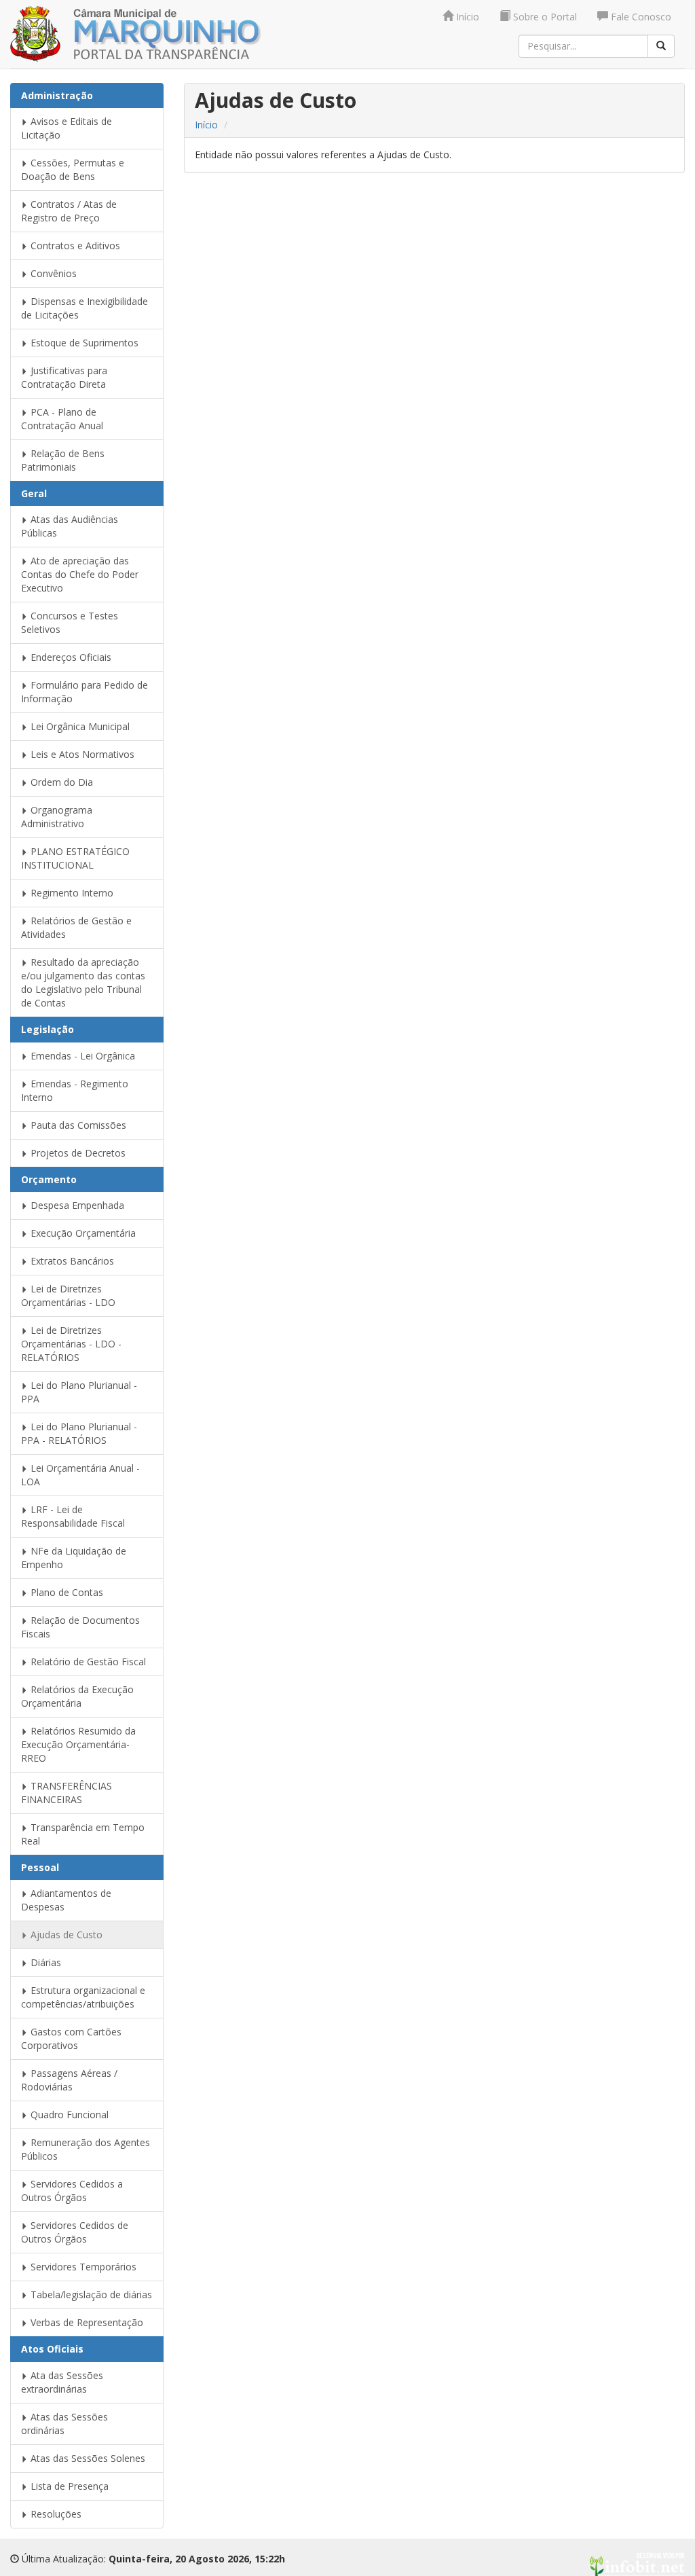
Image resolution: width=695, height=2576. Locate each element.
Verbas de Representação (86, 2322)
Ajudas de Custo (65, 1935)
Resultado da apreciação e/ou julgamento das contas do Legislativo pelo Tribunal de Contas (83, 982)
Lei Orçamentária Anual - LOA (80, 1475)
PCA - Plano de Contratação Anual (62, 419)
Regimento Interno (71, 893)
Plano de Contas (65, 1592)
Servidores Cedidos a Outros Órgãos (72, 2191)
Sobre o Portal (544, 17)
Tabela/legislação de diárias (90, 2294)
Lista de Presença (68, 2486)
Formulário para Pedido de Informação (84, 692)
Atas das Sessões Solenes (87, 2458)
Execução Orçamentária (82, 1233)
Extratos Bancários (71, 1261)
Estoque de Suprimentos (83, 343)
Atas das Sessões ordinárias (64, 2424)
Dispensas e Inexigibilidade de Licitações (84, 308)
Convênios (52, 273)
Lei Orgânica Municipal (79, 726)
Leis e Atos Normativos (81, 754)
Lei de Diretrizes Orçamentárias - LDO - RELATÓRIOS (71, 1344)
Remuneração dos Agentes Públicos (86, 2149)
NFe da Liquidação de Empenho (74, 1558)
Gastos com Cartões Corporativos (71, 2038)
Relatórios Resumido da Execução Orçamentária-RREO (78, 1744)
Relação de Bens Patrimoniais (63, 460)
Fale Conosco (640, 17)
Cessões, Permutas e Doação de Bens (73, 169)
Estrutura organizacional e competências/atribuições (83, 1997)
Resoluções (55, 2514)
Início (466, 17)
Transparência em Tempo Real (83, 1834)
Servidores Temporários (82, 2267)
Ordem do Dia (60, 782)
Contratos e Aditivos (74, 246)
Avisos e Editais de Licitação (67, 128)
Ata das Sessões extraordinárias (62, 2382)
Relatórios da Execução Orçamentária (77, 1696)
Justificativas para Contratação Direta (64, 377)
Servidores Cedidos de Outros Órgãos (75, 2232)
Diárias (44, 1962)
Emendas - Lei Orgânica (81, 1056)
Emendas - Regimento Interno (75, 1090)
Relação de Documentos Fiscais (80, 1627)
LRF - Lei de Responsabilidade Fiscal (73, 1516)
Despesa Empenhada (76, 1205)
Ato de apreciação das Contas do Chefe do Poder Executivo (80, 574)
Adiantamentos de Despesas (66, 1900)
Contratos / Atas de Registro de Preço (69, 211)
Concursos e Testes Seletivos (70, 622)
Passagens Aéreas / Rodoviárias (69, 2080)
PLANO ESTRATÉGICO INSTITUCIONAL (75, 858)
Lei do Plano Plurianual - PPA (79, 1392)
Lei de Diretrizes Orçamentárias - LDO (68, 1295)
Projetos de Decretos (77, 1153)
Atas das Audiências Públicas (70, 526)
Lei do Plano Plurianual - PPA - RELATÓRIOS (79, 1433)
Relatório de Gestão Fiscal (87, 1662)
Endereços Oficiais (70, 657)
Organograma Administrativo (57, 817)
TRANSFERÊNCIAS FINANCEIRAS (67, 1793)
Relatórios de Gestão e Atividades (76, 927)
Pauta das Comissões (77, 1125)
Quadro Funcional (68, 2115)
